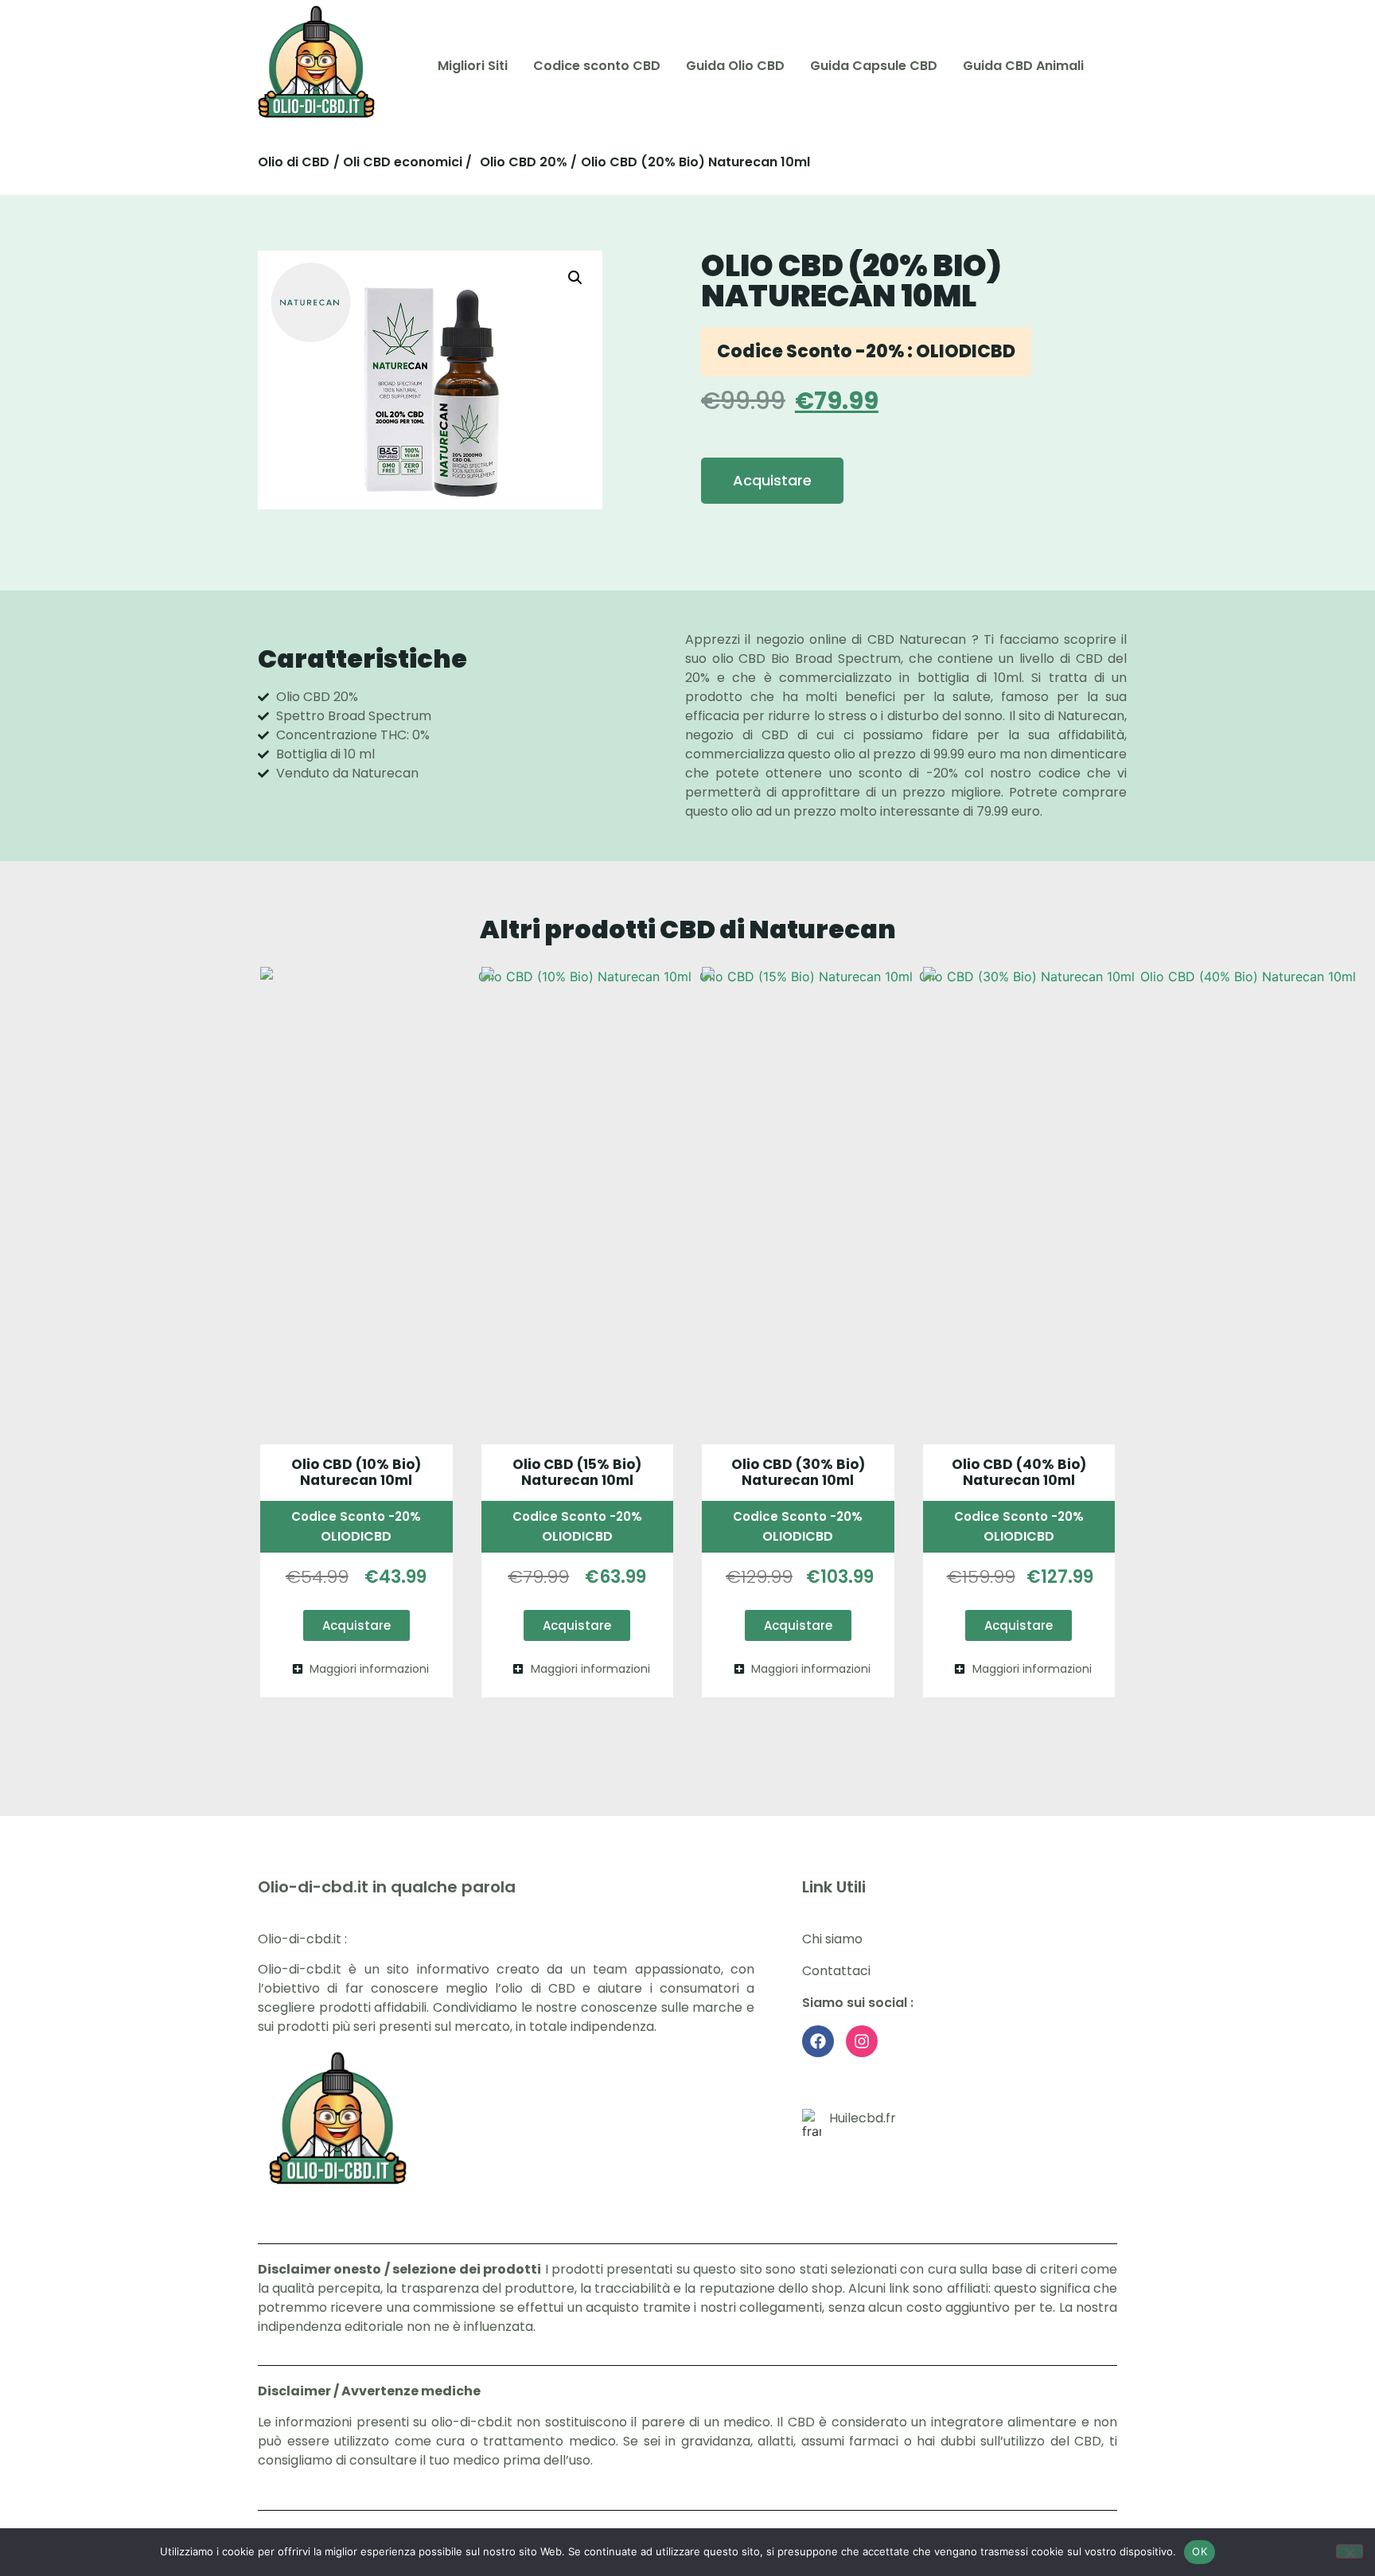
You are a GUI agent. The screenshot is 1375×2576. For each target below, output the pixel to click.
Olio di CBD (294, 162)
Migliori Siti (473, 66)
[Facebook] (818, 2041)
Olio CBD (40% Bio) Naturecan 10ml (1019, 1472)
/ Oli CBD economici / (403, 162)
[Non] (1350, 2551)
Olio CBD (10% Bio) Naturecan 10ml (356, 1472)
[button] (575, 278)
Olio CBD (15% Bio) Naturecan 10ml (577, 1472)
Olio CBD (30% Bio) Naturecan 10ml (798, 1472)
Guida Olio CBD (735, 66)
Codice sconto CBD (597, 66)
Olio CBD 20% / (528, 162)
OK (1200, 2551)
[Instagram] (862, 2041)
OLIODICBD (356, 1536)
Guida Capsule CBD (874, 66)
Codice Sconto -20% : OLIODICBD (866, 351)
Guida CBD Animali (1023, 66)
